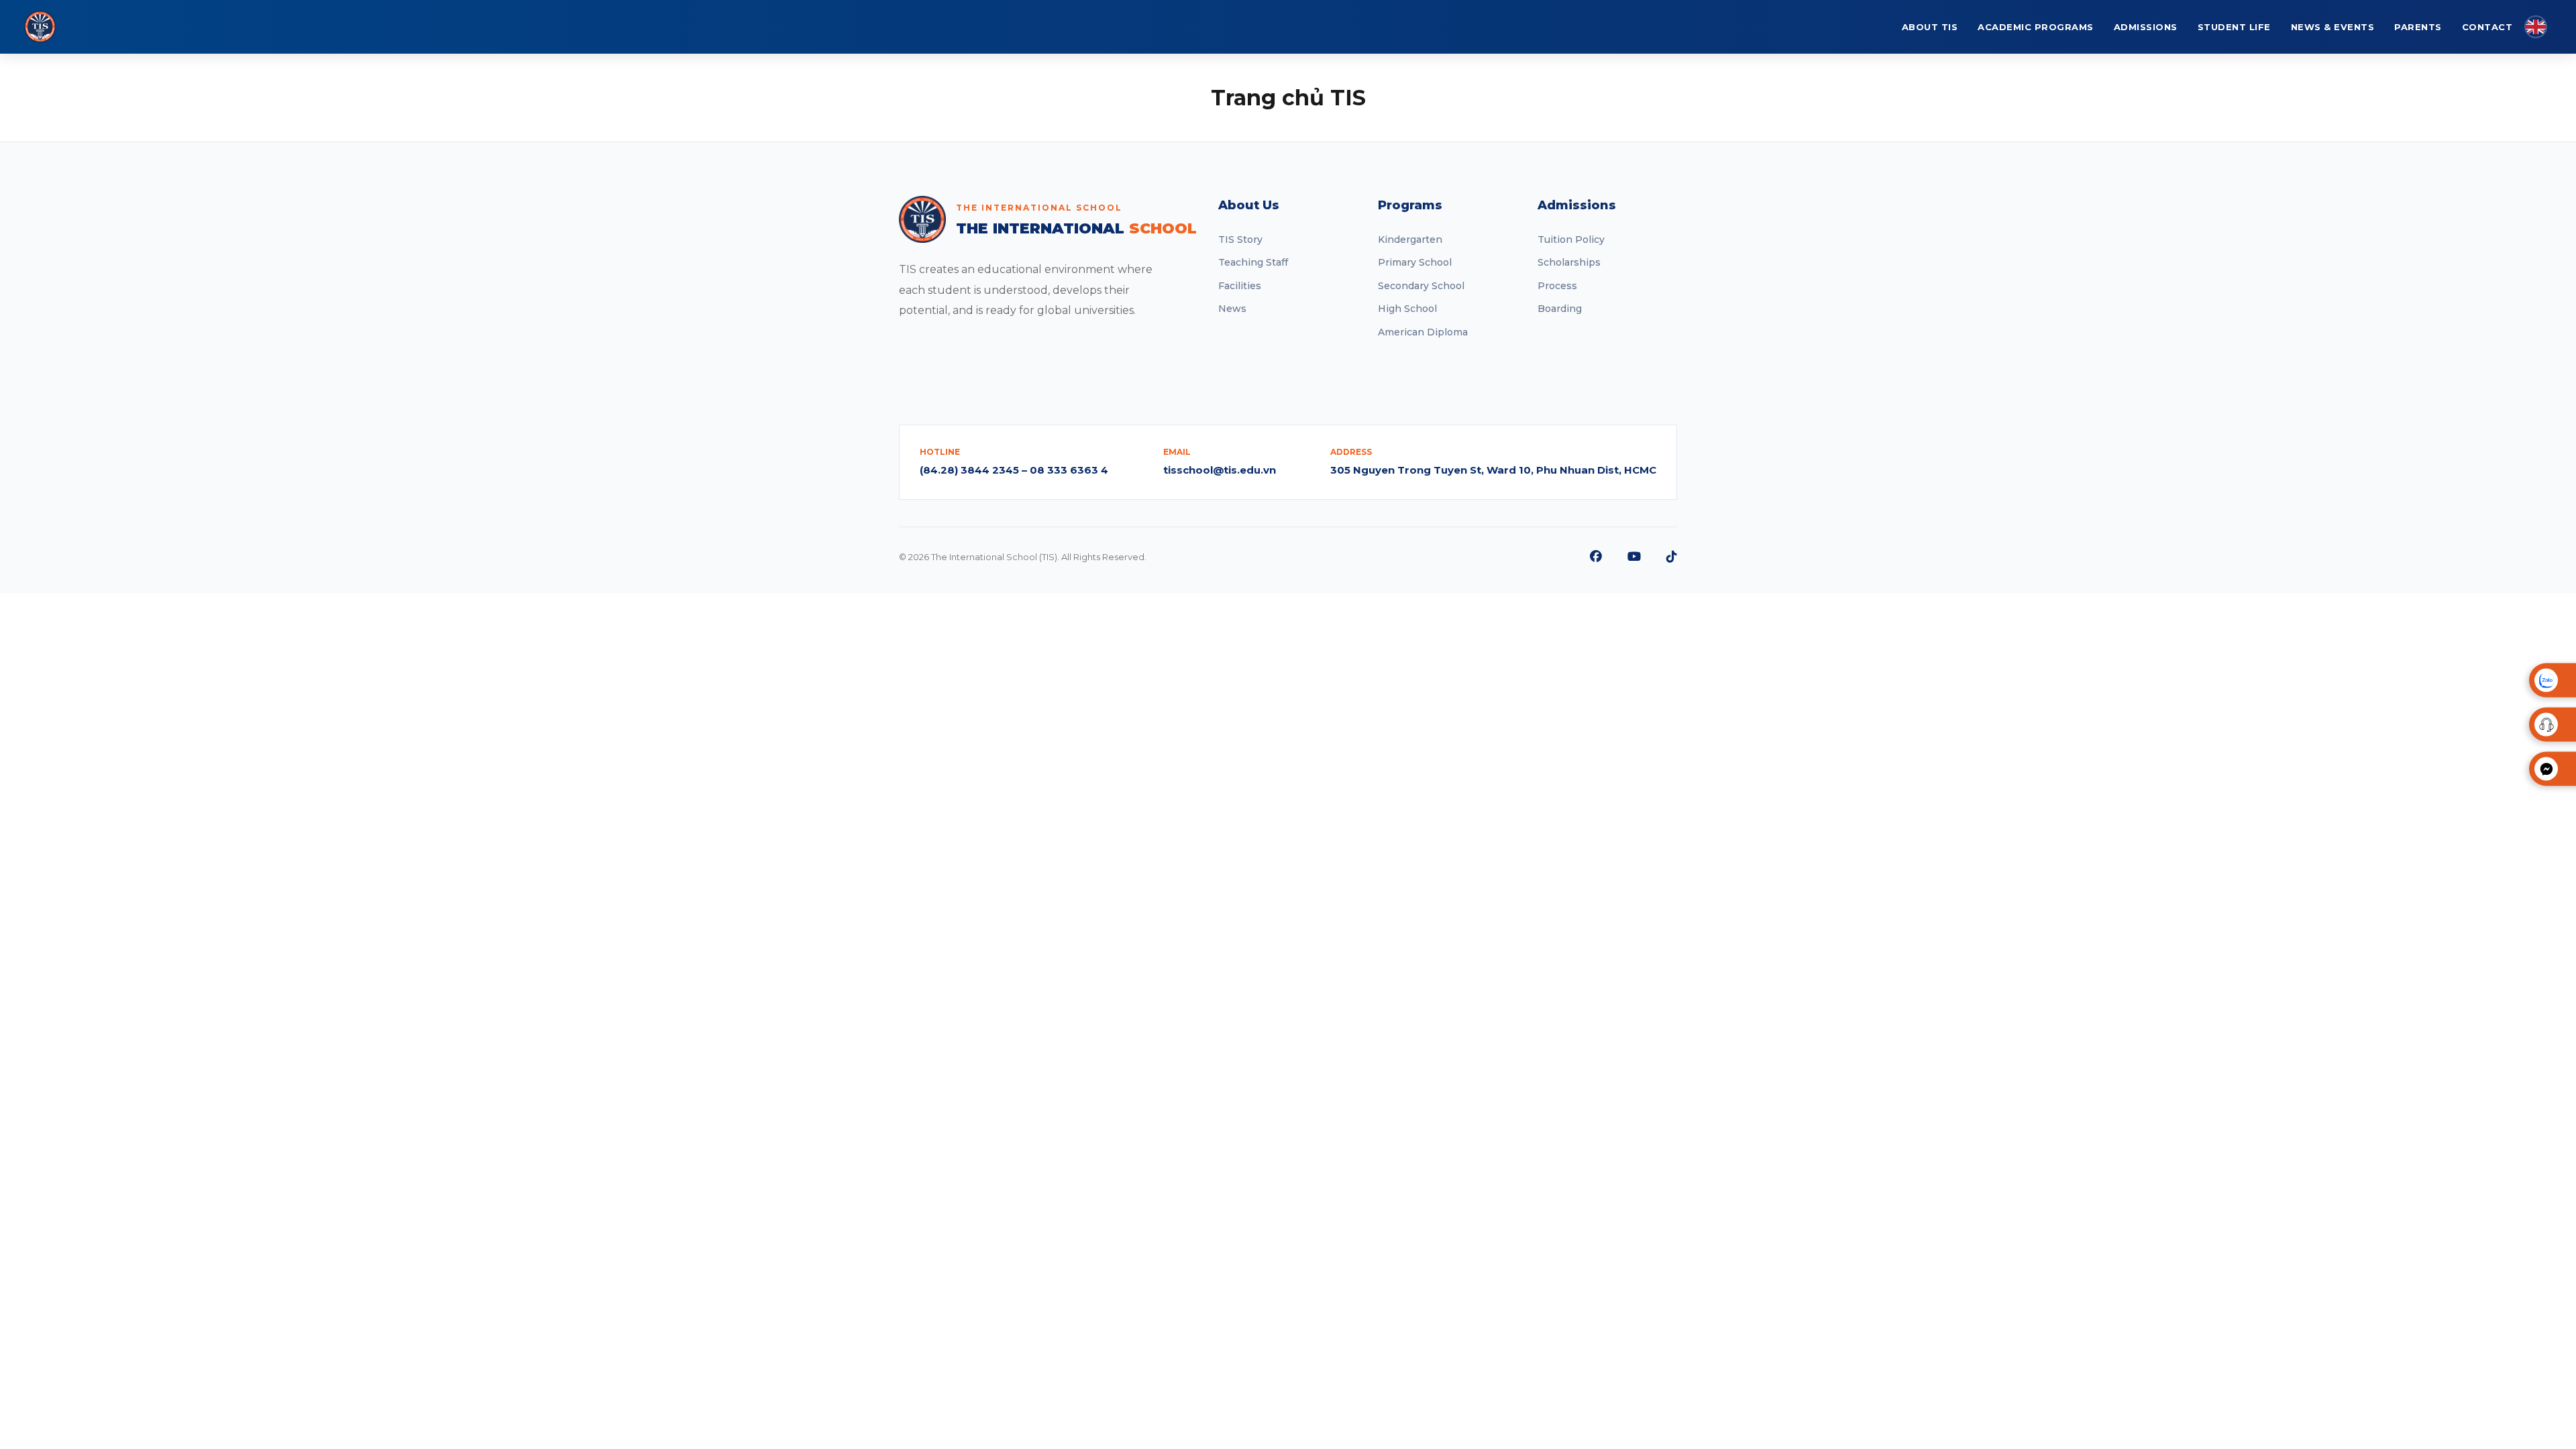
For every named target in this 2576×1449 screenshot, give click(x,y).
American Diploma (1423, 332)
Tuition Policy (1571, 239)
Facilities (1240, 286)
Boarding (1560, 309)
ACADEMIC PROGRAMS (2036, 27)
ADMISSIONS (2146, 27)
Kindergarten (1410, 239)
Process (1557, 286)
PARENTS (2418, 27)
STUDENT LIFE (2234, 27)
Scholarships (1569, 262)
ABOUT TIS (1930, 27)
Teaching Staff (1253, 262)
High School (1407, 309)
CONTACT (2487, 27)
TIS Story (1240, 239)
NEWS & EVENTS (2333, 27)
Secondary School (1421, 286)
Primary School (1415, 262)
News (1232, 309)
